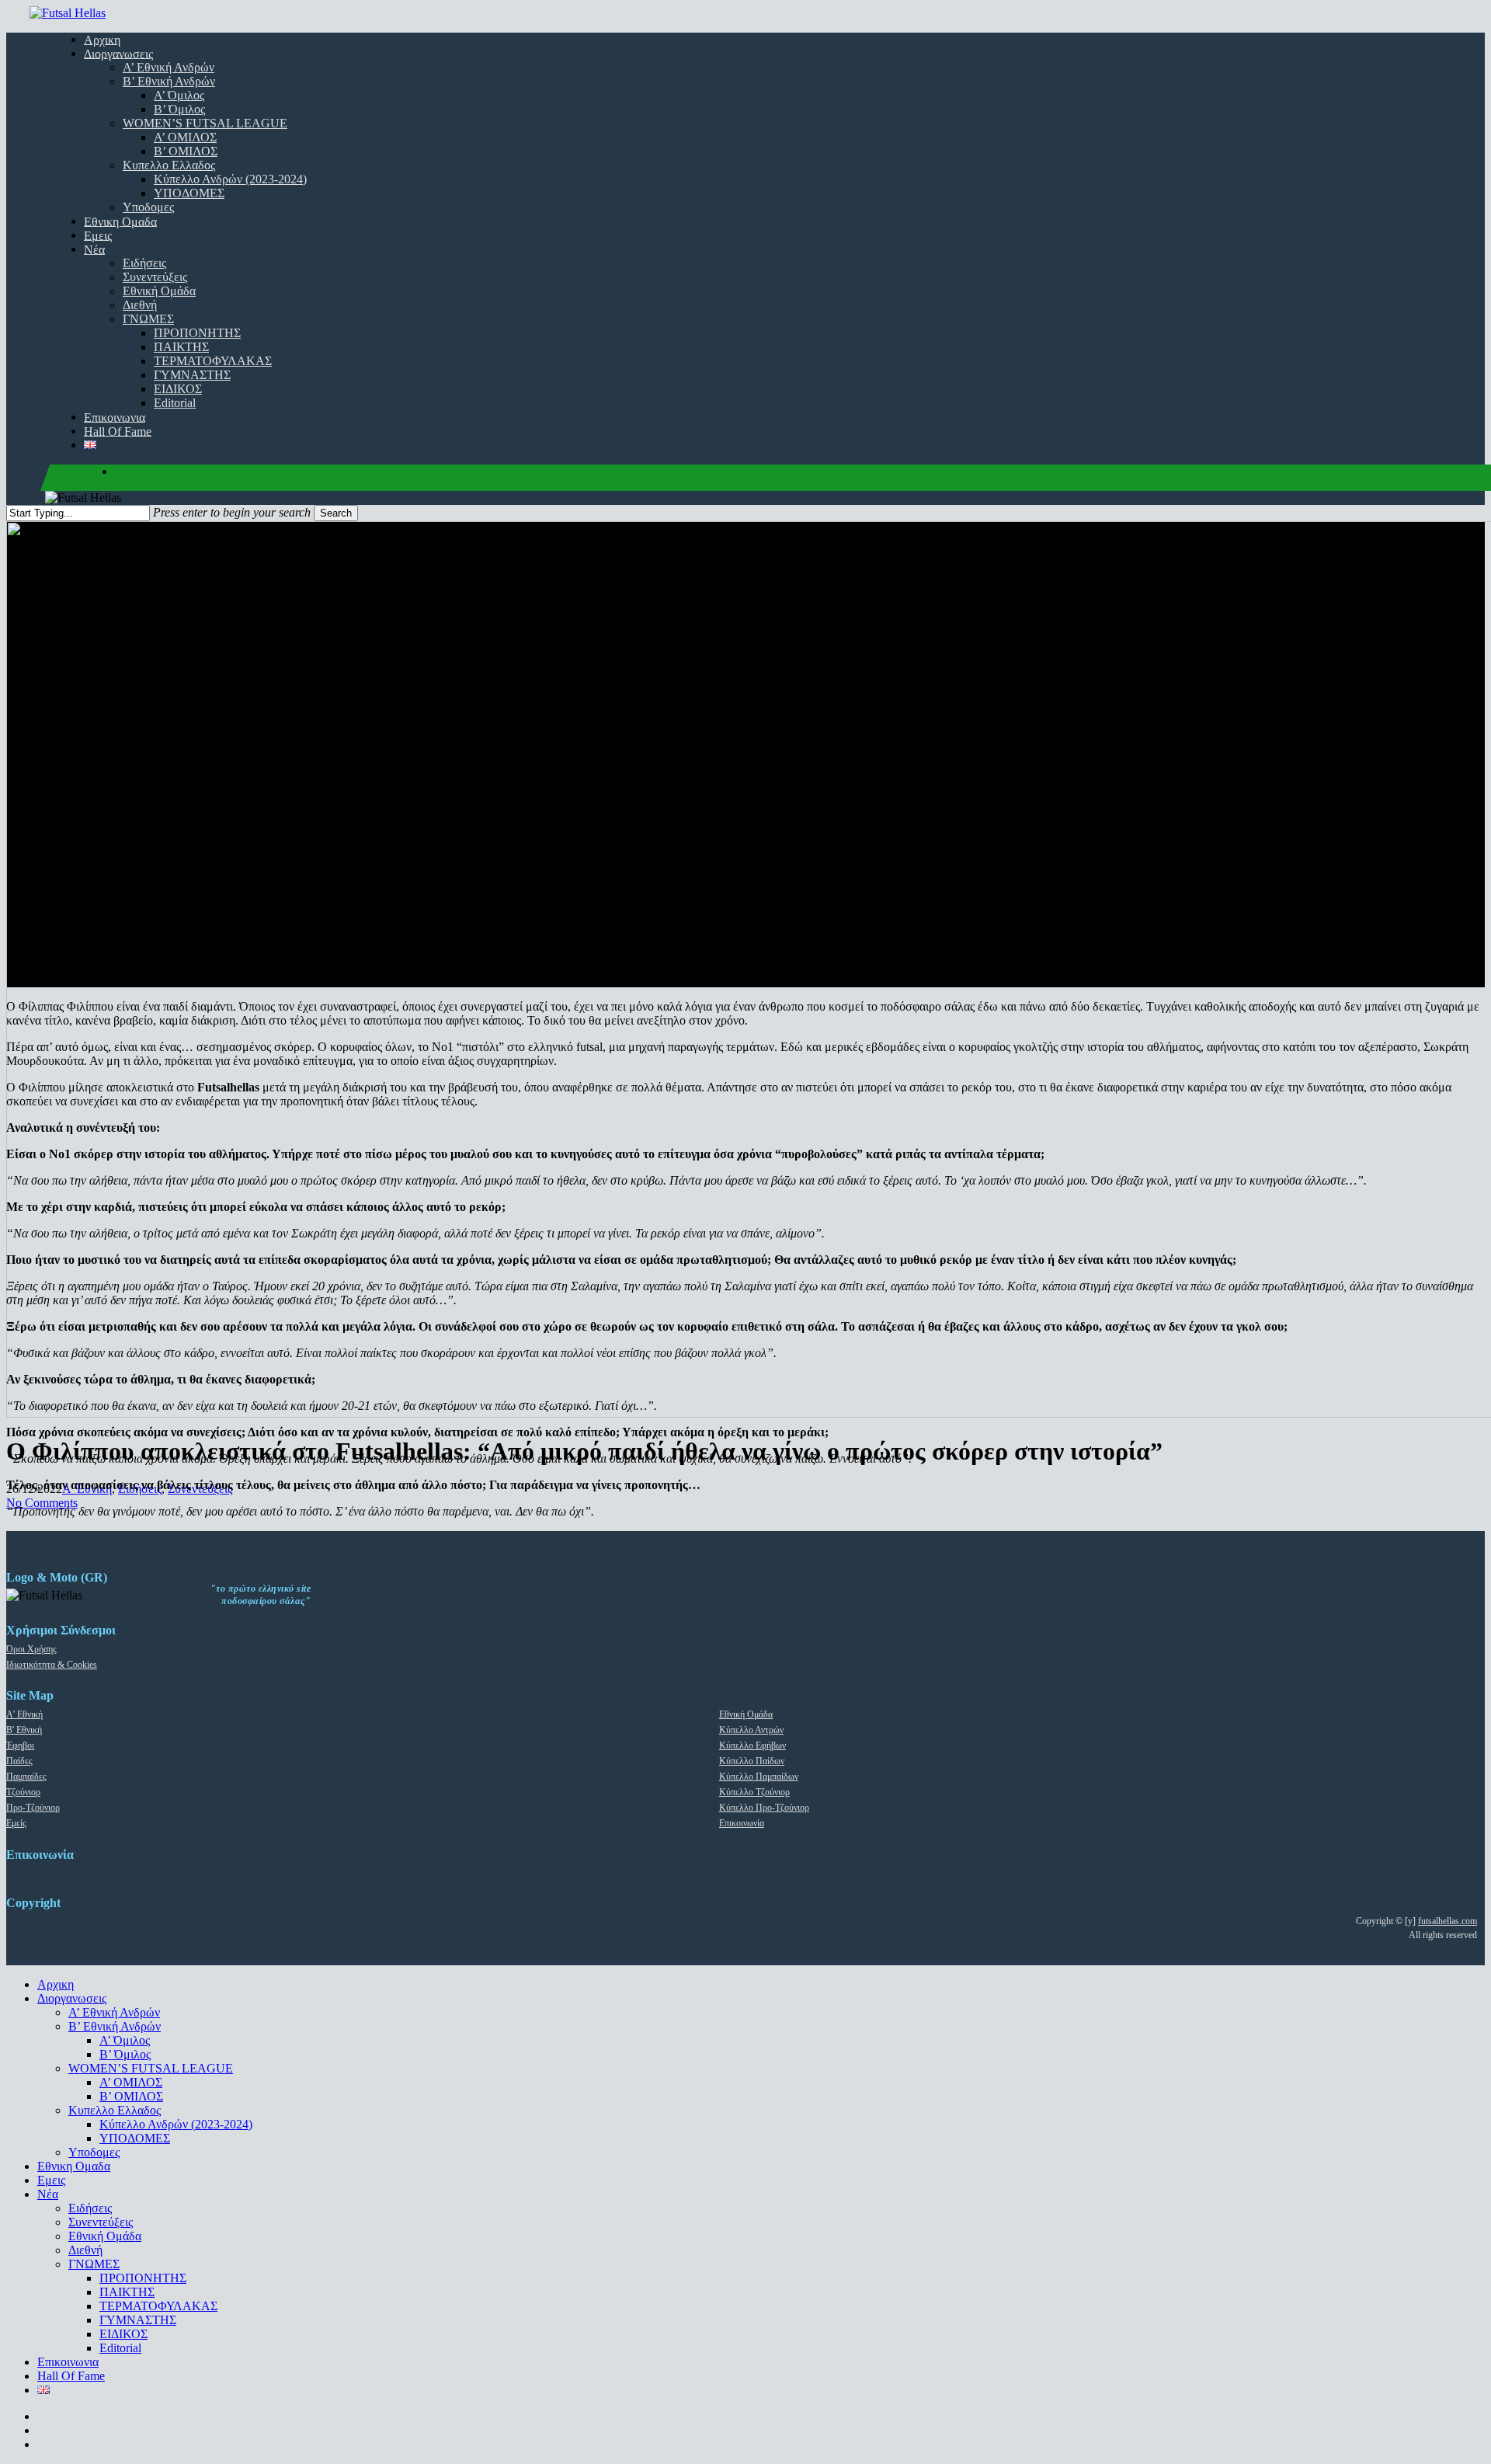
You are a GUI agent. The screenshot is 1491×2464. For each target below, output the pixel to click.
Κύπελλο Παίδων (752, 1761)
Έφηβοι (20, 1745)
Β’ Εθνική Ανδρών (115, 2026)
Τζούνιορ (23, 1792)
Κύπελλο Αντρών (751, 1730)
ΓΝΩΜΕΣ (94, 2264)
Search (336, 513)
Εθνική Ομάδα (746, 1714)
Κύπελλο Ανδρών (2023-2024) (176, 2124)
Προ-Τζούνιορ (33, 1808)
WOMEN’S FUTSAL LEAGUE (151, 2068)
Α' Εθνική (24, 1714)
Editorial (120, 2348)
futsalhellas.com (1448, 1921)
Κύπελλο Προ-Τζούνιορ (764, 1808)
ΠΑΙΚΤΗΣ (127, 2292)
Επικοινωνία (742, 1823)
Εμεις (51, 2180)
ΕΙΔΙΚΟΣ (123, 2334)
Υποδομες (94, 2152)
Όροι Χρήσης (31, 1649)
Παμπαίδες (26, 1777)
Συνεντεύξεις (101, 2222)
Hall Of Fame (71, 2376)
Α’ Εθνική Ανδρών (114, 2012)
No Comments (42, 1503)
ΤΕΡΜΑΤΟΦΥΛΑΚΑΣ (158, 2306)
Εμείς (16, 1823)
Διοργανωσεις (72, 1998)
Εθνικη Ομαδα (74, 2166)
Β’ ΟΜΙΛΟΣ (131, 2096)
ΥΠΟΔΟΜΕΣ (135, 2138)
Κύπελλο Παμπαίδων (759, 1777)
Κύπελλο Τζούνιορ (754, 1792)
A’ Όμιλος (125, 2040)
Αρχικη (56, 1984)
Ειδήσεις (90, 2208)
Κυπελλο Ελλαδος (115, 2110)
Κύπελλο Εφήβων (752, 1745)
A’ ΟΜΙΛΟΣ (131, 2082)
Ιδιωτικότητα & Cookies (52, 1665)
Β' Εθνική (24, 1730)
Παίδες (19, 1761)
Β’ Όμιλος (125, 2054)
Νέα (48, 2194)
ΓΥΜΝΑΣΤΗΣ (138, 2320)
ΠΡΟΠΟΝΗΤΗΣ (143, 2278)
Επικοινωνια (68, 2362)
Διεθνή (85, 2250)
